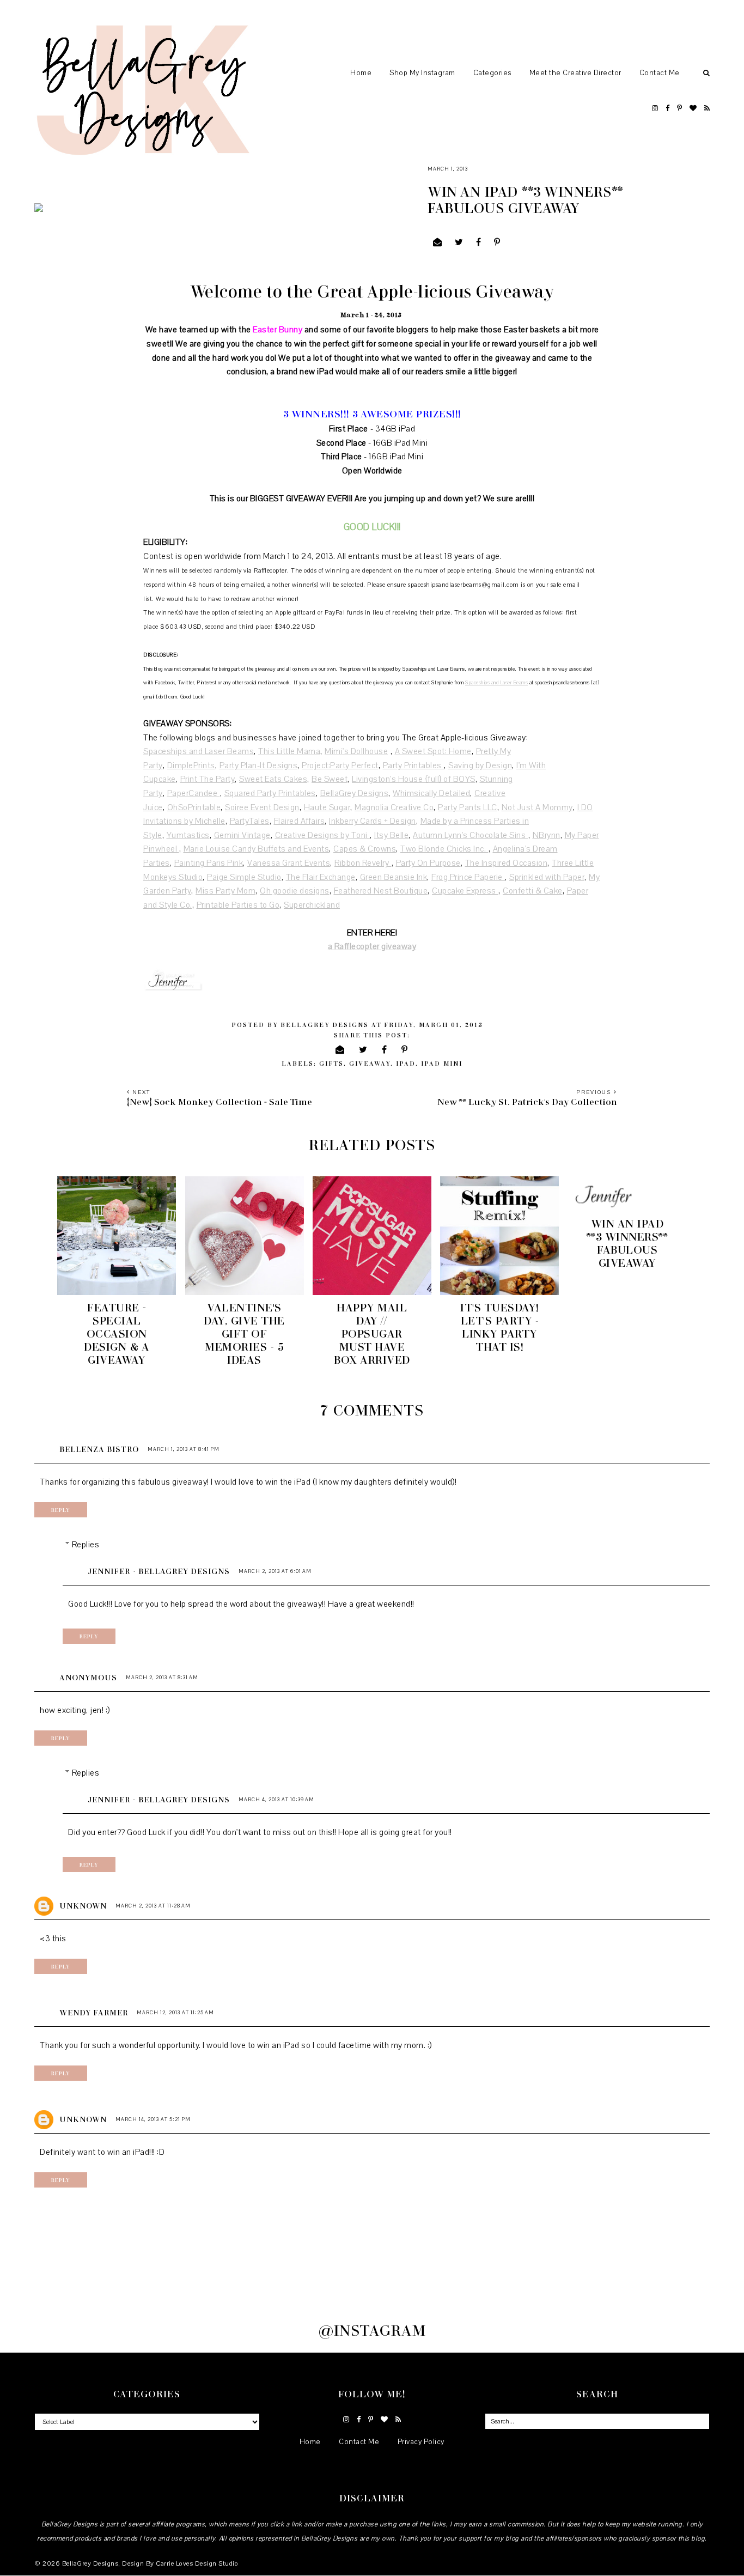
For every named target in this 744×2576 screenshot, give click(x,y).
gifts (331, 1063)
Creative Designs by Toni (323, 835)
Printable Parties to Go (238, 905)
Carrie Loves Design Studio (197, 2563)
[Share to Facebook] (479, 243)
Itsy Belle (391, 835)
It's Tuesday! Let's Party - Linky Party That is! (500, 1327)
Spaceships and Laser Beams (496, 682)
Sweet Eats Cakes (273, 779)
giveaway (370, 1063)
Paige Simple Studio (244, 877)
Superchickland (312, 905)
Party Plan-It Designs (259, 765)
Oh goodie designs (295, 891)
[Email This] (438, 243)
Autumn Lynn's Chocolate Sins (471, 835)
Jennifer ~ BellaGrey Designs (159, 1571)
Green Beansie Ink (394, 877)
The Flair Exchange (321, 877)
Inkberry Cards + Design (373, 821)
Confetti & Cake (533, 891)
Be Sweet (330, 779)
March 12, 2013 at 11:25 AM (175, 2012)
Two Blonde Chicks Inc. (444, 849)
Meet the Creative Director (575, 73)
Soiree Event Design (262, 807)
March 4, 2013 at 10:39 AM (276, 1799)
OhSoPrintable (194, 807)
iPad (406, 1063)
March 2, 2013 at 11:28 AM (153, 1906)
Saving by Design (480, 765)
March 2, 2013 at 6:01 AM (275, 1571)
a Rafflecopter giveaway (372, 946)
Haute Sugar (327, 807)
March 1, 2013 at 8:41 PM (184, 1449)
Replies (86, 1545)
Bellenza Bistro (99, 1449)
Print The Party (208, 779)
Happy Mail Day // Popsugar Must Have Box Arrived (372, 1333)
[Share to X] (459, 243)
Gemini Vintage (242, 835)
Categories (492, 73)
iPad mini (442, 1063)
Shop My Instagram (422, 73)
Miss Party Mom (225, 891)
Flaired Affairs (300, 821)
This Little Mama (289, 751)
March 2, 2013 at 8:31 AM (162, 1677)
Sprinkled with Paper (547, 877)
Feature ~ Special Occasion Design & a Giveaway (117, 1333)
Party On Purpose (428, 863)
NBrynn (547, 835)
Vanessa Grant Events (289, 863)
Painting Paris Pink (209, 863)
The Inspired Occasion (507, 863)
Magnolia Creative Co (394, 807)
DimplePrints (191, 765)
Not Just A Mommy (537, 807)
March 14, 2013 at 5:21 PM (153, 2119)
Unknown (83, 1906)
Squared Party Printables (270, 793)
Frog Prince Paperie (468, 877)
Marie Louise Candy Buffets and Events (257, 849)
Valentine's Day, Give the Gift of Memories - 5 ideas (244, 1333)
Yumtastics (188, 835)
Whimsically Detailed (431, 793)
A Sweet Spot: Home (433, 751)
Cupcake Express (465, 891)
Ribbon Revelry (363, 863)
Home (361, 73)
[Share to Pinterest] (497, 243)
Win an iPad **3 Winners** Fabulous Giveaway (627, 1243)
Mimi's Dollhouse (356, 751)
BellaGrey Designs (355, 793)
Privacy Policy (421, 2442)
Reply (61, 1510)
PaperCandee (194, 793)
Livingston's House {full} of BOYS (414, 779)
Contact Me (660, 73)
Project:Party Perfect (340, 765)
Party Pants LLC (468, 807)
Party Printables (414, 765)
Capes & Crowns (365, 849)
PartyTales (250, 821)
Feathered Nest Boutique (381, 891)
